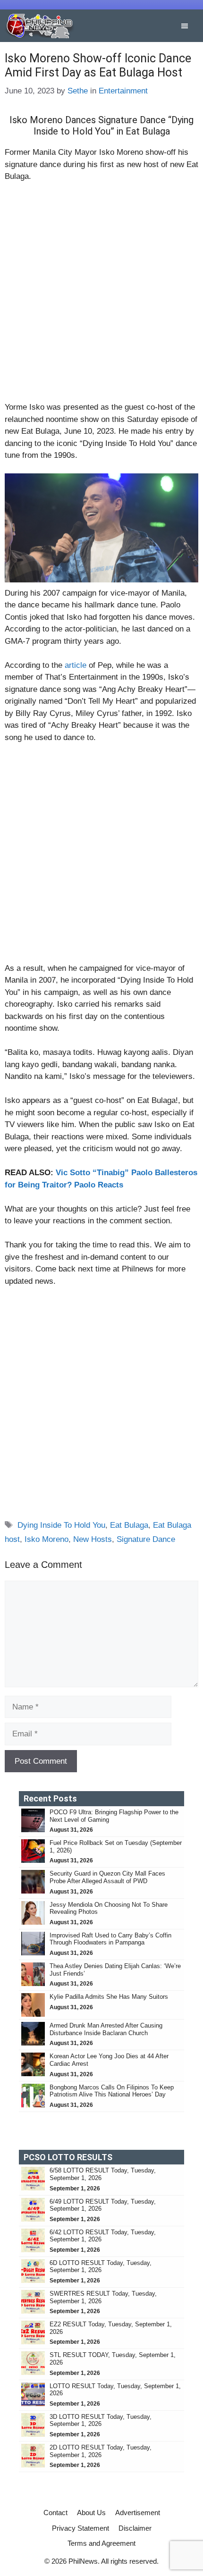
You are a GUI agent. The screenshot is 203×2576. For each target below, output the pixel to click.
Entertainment (123, 91)
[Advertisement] (101, 296)
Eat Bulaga (129, 1525)
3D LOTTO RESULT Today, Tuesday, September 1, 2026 (101, 2420)
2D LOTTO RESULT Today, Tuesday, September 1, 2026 (101, 2451)
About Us (91, 2513)
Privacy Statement (80, 2528)
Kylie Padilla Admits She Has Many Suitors (109, 1997)
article (77, 665)
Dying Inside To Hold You (61, 1525)
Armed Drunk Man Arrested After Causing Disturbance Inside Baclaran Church (106, 2029)
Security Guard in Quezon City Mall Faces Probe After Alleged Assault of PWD (107, 1877)
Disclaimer (135, 2528)
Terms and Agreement (101, 2543)
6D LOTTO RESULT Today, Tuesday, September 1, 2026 (101, 2267)
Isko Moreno (47, 1539)
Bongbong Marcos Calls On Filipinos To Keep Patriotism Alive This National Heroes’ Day (112, 2091)
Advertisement (138, 2513)
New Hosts (93, 1539)
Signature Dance (146, 1539)
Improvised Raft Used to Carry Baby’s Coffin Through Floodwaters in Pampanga (110, 1939)
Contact (55, 2513)
